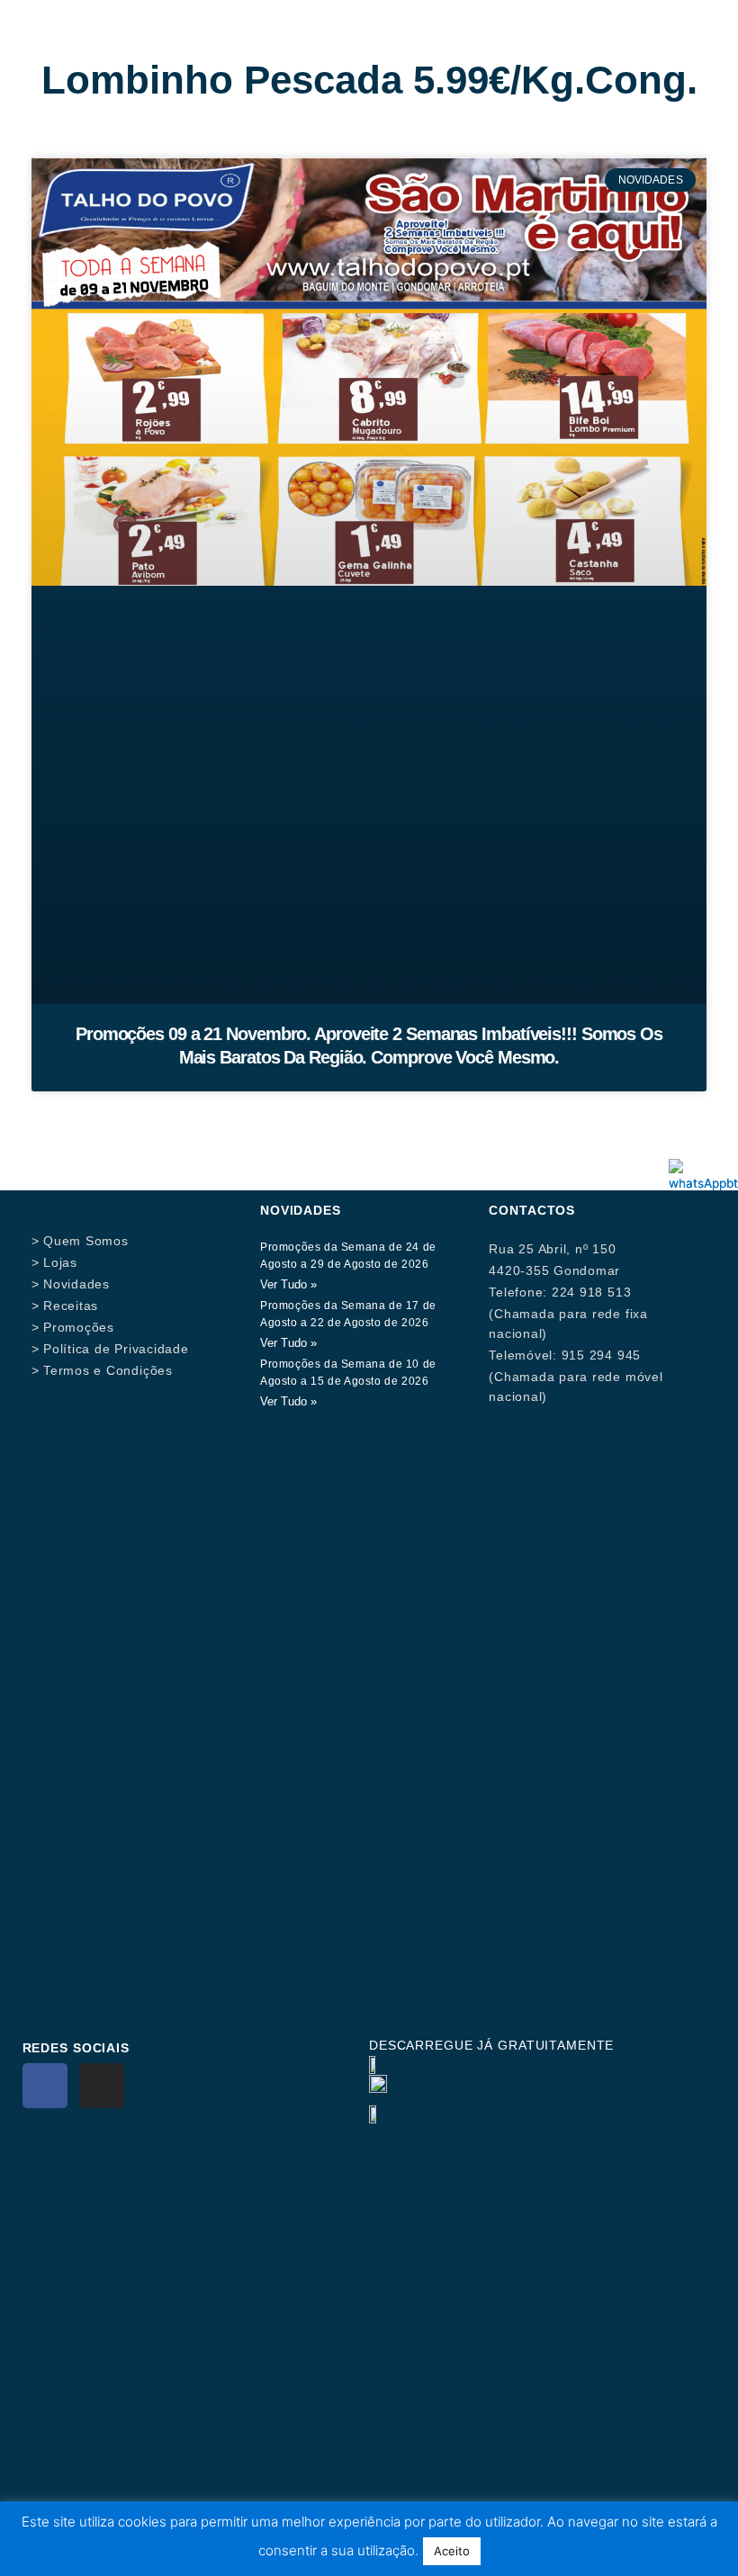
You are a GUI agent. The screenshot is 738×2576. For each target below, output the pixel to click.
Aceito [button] (452, 2551)
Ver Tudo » (288, 1284)
